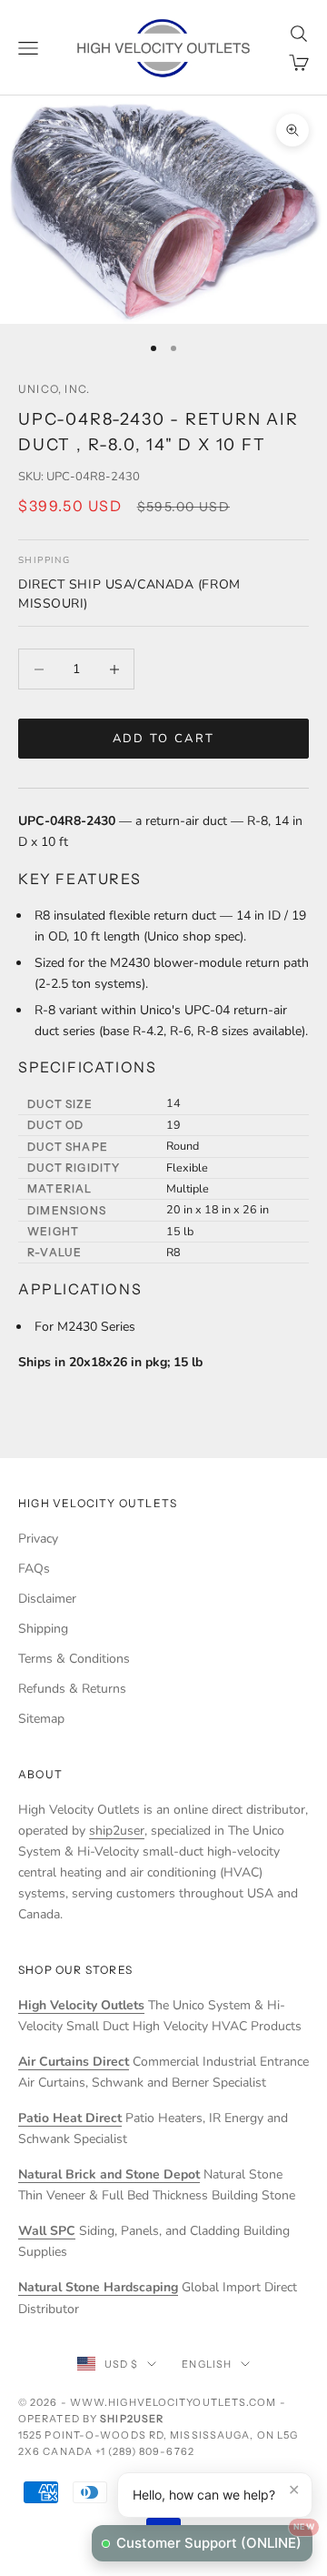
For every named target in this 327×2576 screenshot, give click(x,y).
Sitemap (41, 1719)
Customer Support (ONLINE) (214, 2538)
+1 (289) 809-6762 (145, 2451)
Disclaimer (47, 1599)
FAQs (34, 1569)
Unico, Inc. (54, 389)
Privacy (38, 1539)
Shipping (43, 1629)
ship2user (117, 1831)
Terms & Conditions (74, 1659)
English (207, 2364)
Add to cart (164, 739)
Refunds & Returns (72, 1689)
